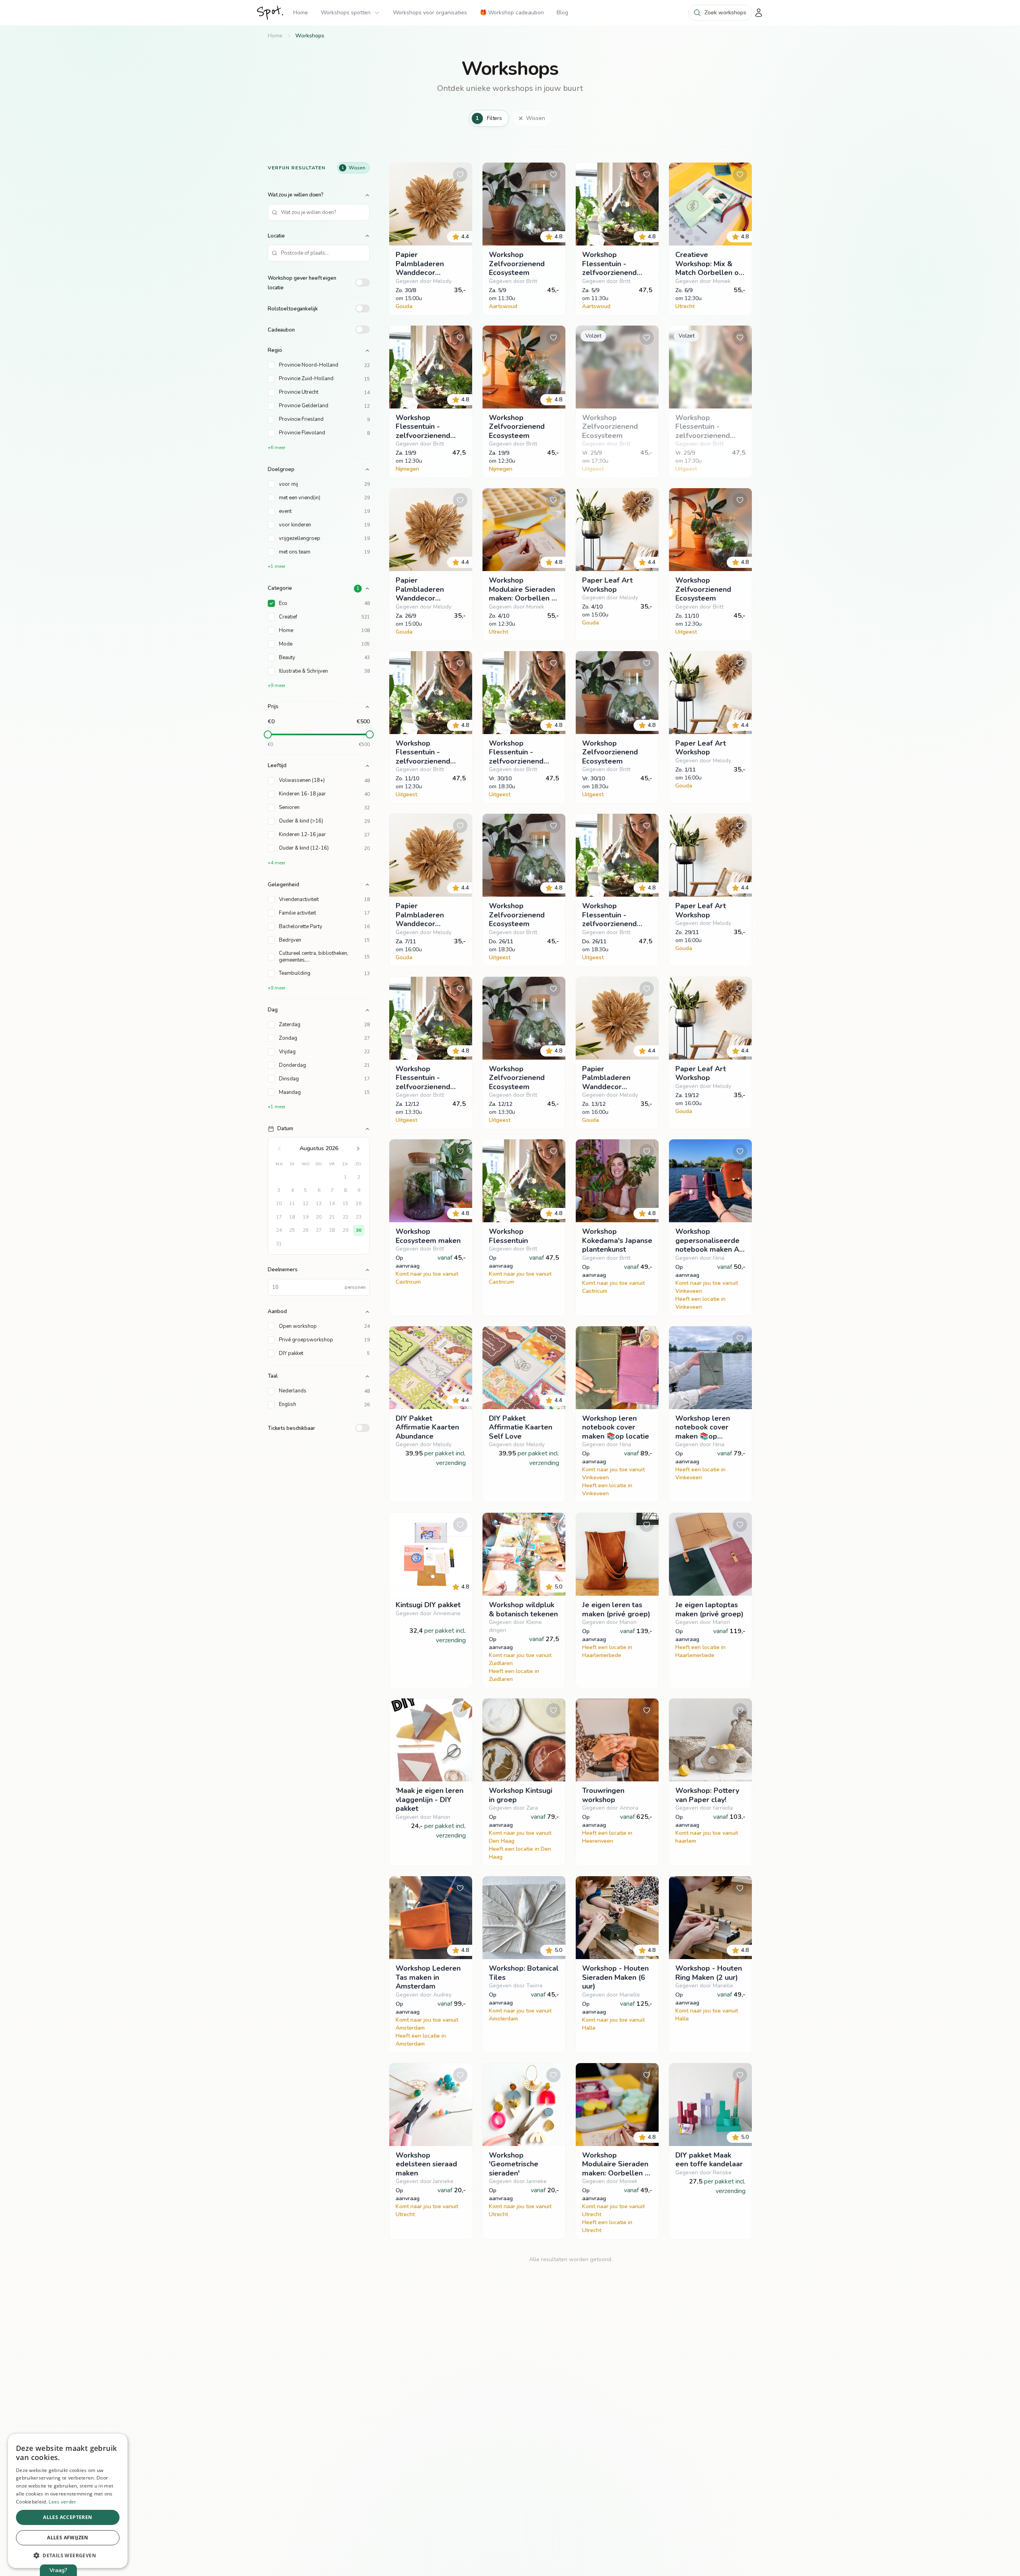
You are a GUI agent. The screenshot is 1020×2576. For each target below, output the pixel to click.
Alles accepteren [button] (68, 2517)
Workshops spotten (346, 13)
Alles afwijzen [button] (68, 2538)
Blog (562, 13)
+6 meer (277, 448)
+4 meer (277, 863)
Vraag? (58, 2570)
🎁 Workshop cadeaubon (512, 13)
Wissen (535, 118)
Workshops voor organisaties (430, 13)
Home (301, 13)
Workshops (310, 36)
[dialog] (68, 2501)
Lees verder (62, 2502)
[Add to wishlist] (460, 175)
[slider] (268, 734)
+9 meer (277, 685)
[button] (68, 2555)
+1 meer (277, 566)
